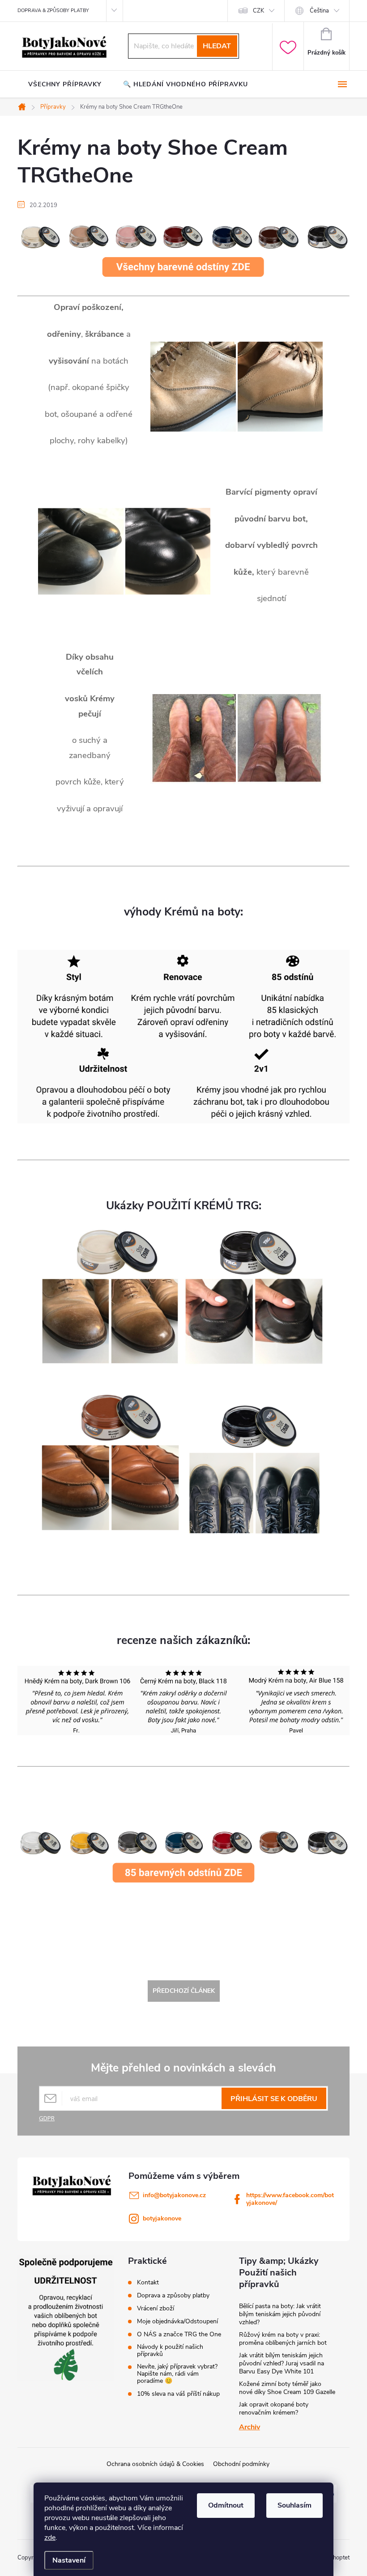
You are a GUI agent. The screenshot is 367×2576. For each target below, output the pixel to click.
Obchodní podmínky (241, 2464)
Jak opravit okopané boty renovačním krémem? (274, 2409)
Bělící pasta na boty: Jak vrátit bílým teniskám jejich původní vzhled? (280, 2314)
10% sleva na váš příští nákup (178, 2394)
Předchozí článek (184, 1991)
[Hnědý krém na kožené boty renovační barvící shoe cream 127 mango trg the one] (110, 1462)
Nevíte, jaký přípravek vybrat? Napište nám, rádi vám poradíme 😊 (177, 2374)
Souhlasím (294, 2505)
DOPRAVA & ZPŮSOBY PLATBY (53, 11)
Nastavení (69, 2560)
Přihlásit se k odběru (274, 2099)
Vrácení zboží (156, 2309)
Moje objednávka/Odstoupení (177, 2322)
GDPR (47, 2118)
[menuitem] (65, 85)
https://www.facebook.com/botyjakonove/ (290, 2199)
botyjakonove (162, 2218)
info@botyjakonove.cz (174, 2195)
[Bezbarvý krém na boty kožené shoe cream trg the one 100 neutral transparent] (110, 1295)
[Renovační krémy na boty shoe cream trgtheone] (183, 1860)
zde (50, 2538)
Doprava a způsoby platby (173, 2296)
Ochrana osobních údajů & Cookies (155, 2464)
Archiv (250, 2427)
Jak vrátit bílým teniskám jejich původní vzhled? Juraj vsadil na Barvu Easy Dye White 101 (282, 2363)
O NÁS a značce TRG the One (179, 2334)
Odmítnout (226, 2505)
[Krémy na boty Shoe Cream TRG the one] (183, 249)
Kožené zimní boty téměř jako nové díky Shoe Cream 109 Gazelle (287, 2388)
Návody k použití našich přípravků (170, 2351)
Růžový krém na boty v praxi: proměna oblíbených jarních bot (283, 2339)
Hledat (217, 46)
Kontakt (148, 2283)
